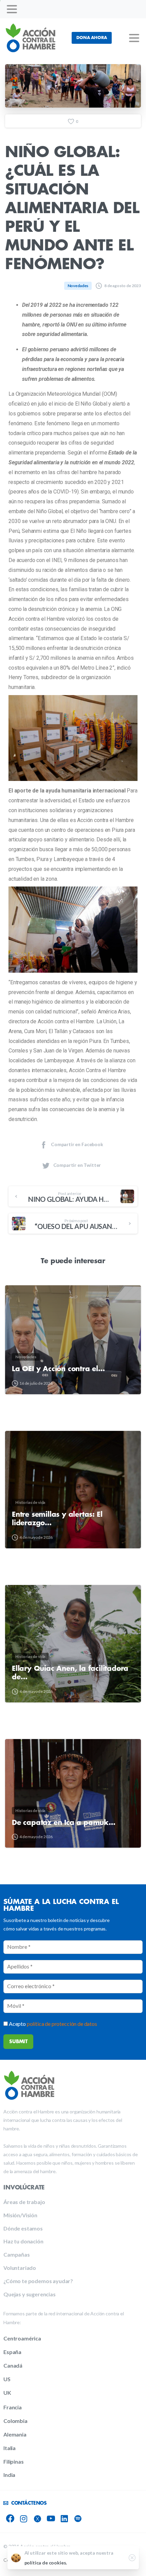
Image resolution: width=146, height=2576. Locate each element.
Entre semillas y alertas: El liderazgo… (57, 1519)
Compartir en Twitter (77, 1165)
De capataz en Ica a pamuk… (64, 1823)
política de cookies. (46, 2563)
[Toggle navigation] (12, 9)
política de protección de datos (62, 2024)
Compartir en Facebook (77, 1144)
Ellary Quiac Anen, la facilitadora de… (70, 1673)
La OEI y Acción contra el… (58, 1369)
